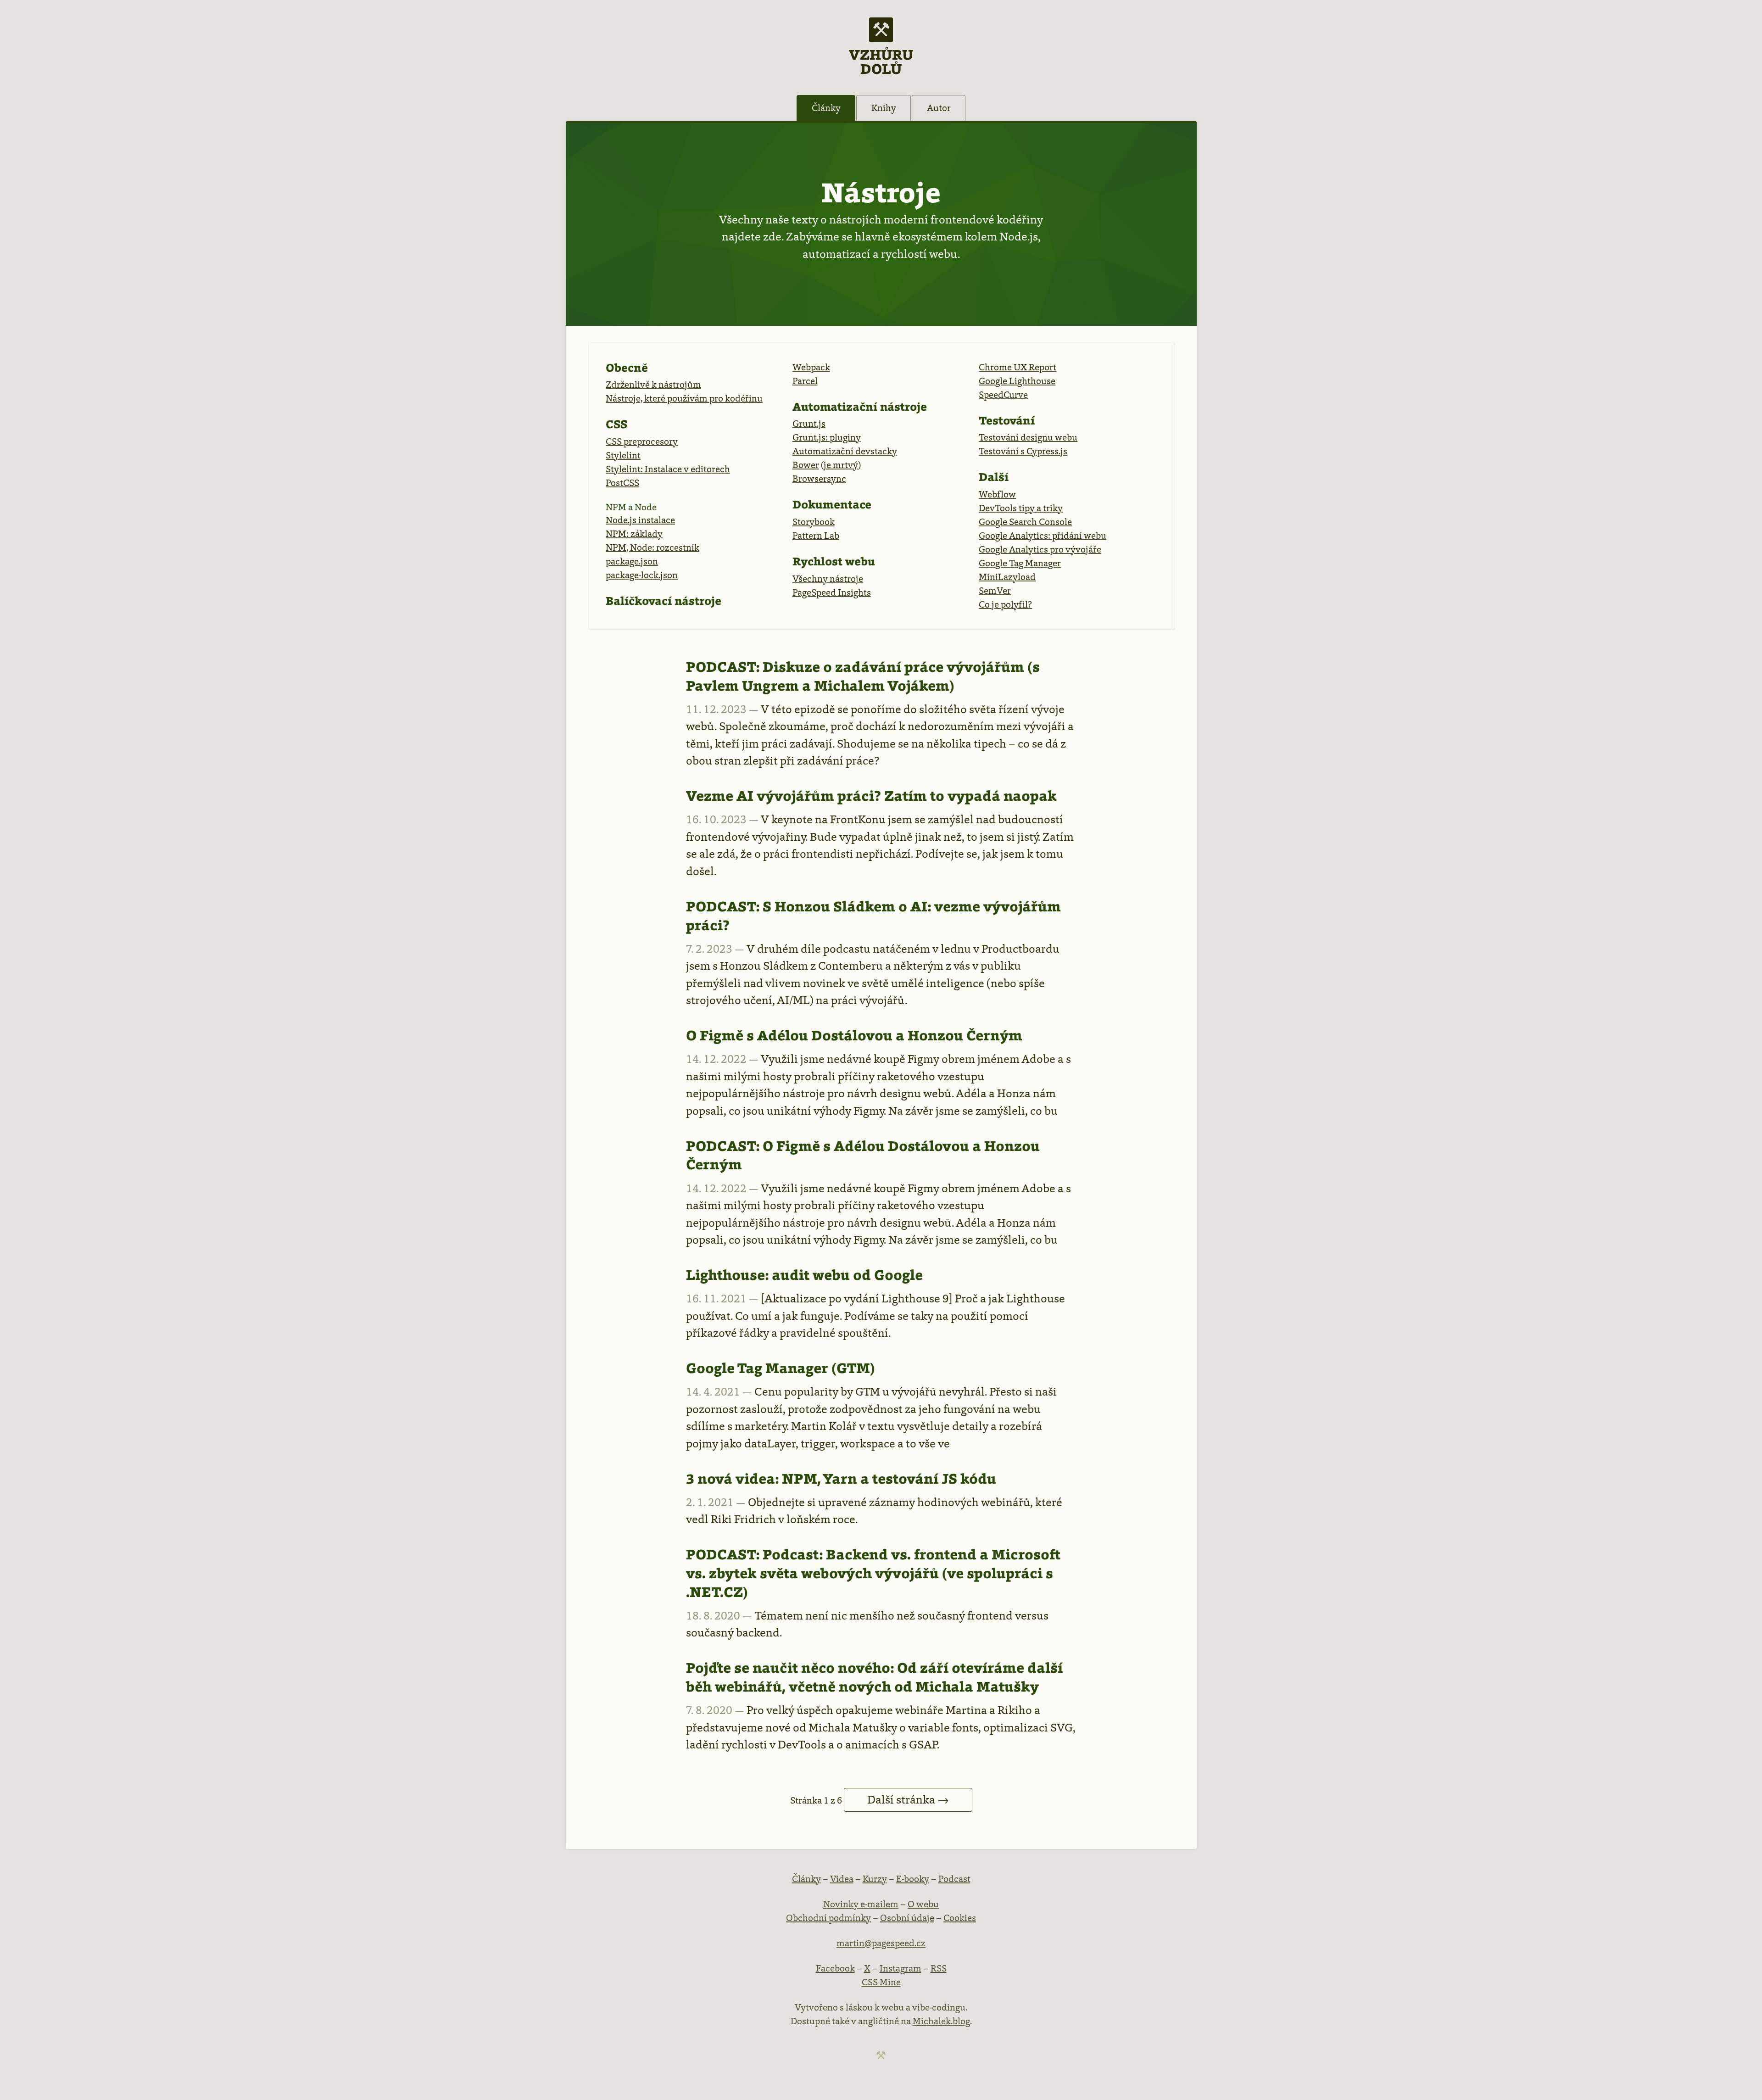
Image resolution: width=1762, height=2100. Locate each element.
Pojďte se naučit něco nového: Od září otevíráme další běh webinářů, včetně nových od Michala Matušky (874, 1677)
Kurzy (875, 1879)
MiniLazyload (1007, 577)
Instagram (901, 1968)
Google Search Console (1025, 522)
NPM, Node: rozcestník (652, 547)
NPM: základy (634, 534)
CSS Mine (881, 1982)
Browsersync (819, 479)
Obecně (627, 368)
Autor (939, 108)
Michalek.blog (941, 2021)
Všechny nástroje (828, 579)
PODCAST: (723, 667)
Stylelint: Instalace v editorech (668, 469)
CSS (616, 424)
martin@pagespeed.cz (881, 1943)
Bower (806, 465)
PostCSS (622, 483)
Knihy (884, 108)
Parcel (805, 381)
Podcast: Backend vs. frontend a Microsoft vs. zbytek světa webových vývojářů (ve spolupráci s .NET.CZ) (873, 1573)
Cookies (960, 1918)
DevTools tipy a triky (1021, 508)
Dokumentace (832, 504)
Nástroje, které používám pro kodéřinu (684, 398)
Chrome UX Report (1018, 367)
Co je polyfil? (1005, 604)
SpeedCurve (1003, 395)
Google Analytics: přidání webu (1043, 536)
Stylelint (623, 455)
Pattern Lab (816, 536)
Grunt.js (809, 424)
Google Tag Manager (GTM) (781, 1368)
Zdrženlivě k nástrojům (653, 385)
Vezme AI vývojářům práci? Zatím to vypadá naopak (871, 796)
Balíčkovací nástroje (664, 601)
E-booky (913, 1879)
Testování (1007, 420)
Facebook (835, 1968)
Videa (842, 1879)
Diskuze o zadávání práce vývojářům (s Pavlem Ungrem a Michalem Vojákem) (863, 676)
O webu (923, 1904)
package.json (632, 561)
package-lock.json (642, 575)
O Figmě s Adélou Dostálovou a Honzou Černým (854, 1035)
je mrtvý (841, 465)
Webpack (811, 367)
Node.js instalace (640, 520)
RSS (939, 1968)
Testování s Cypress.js (1023, 451)
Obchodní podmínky (828, 1918)
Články (826, 108)
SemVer (995, 591)
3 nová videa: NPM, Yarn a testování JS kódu (841, 1479)
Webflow (997, 494)
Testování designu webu (1028, 437)
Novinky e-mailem (861, 1904)
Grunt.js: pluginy (827, 437)
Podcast (954, 1879)
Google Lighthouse (1017, 381)
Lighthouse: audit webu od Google (804, 1275)
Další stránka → (908, 1800)
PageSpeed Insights (832, 592)
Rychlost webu (834, 561)
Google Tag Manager (1020, 563)
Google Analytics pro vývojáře (1040, 549)
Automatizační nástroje (860, 407)
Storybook (814, 522)
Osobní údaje (907, 1918)
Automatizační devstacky (845, 451)
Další (994, 477)
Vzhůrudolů (881, 61)
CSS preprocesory (642, 441)
